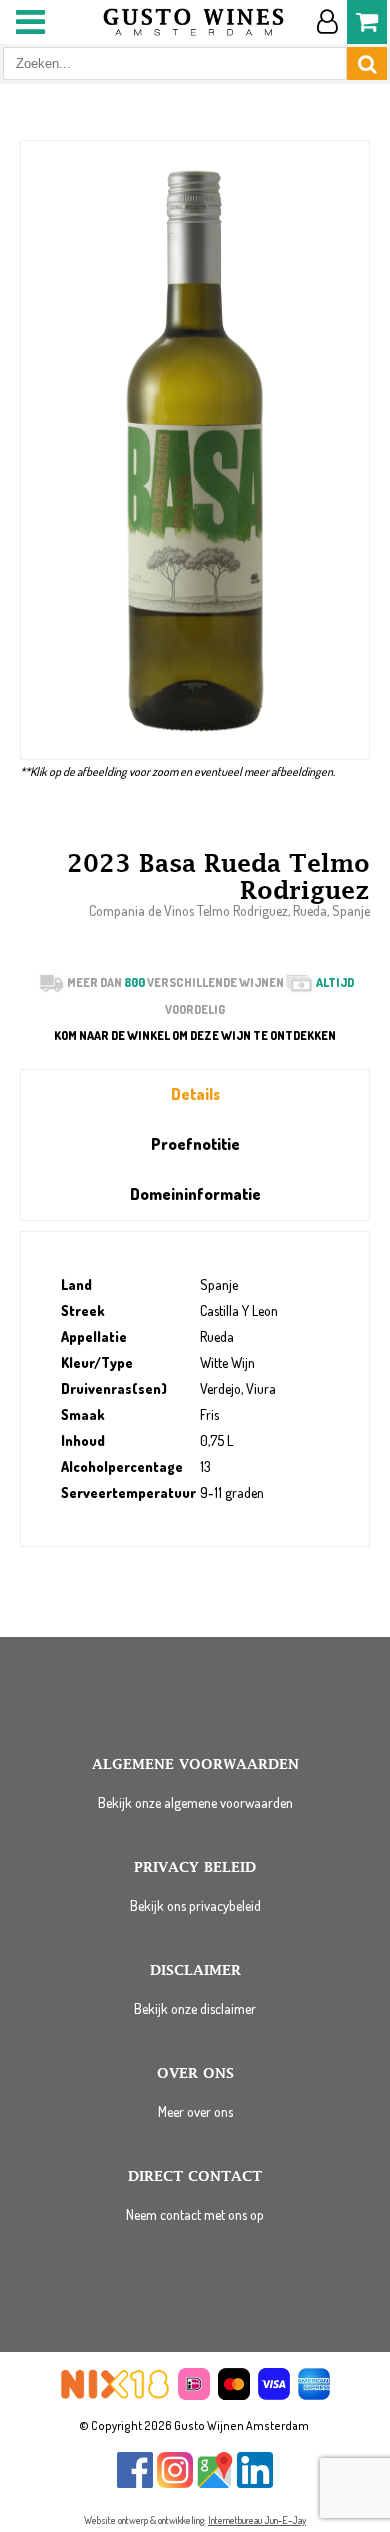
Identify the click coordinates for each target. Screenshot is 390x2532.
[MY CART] (367, 22)
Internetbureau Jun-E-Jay (257, 2520)
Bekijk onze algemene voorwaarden (195, 1802)
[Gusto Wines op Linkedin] (255, 2483)
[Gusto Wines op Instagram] (175, 2483)
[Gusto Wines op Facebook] (135, 2483)
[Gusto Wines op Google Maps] (215, 2483)
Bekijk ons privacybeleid (195, 1905)
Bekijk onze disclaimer (195, 2008)
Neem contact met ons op (195, 2214)
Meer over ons (195, 2111)
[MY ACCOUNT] (327, 22)
